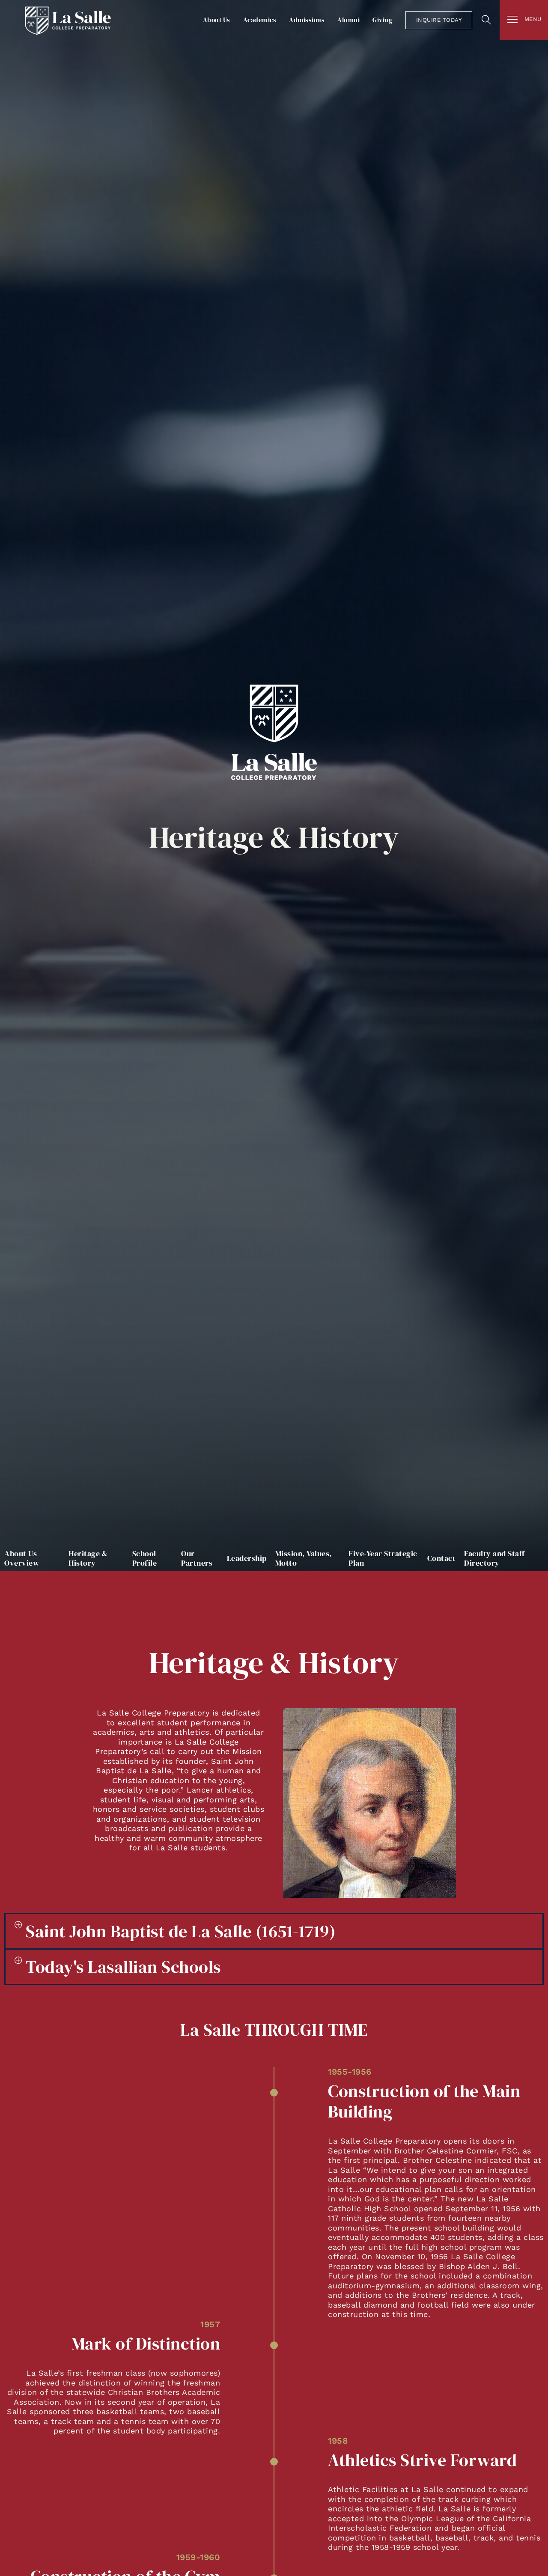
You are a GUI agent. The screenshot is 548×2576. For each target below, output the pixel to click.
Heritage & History (88, 1558)
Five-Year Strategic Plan (383, 1558)
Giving (382, 20)
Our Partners (197, 1558)
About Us (217, 20)
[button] (274, 1931)
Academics (260, 20)
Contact (442, 1558)
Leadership (247, 1558)
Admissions (307, 20)
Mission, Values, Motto (304, 1558)
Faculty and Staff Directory (494, 1558)
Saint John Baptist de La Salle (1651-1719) (181, 1931)
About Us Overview (22, 1558)
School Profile (145, 1558)
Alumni (348, 20)
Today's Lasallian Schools (123, 1967)
